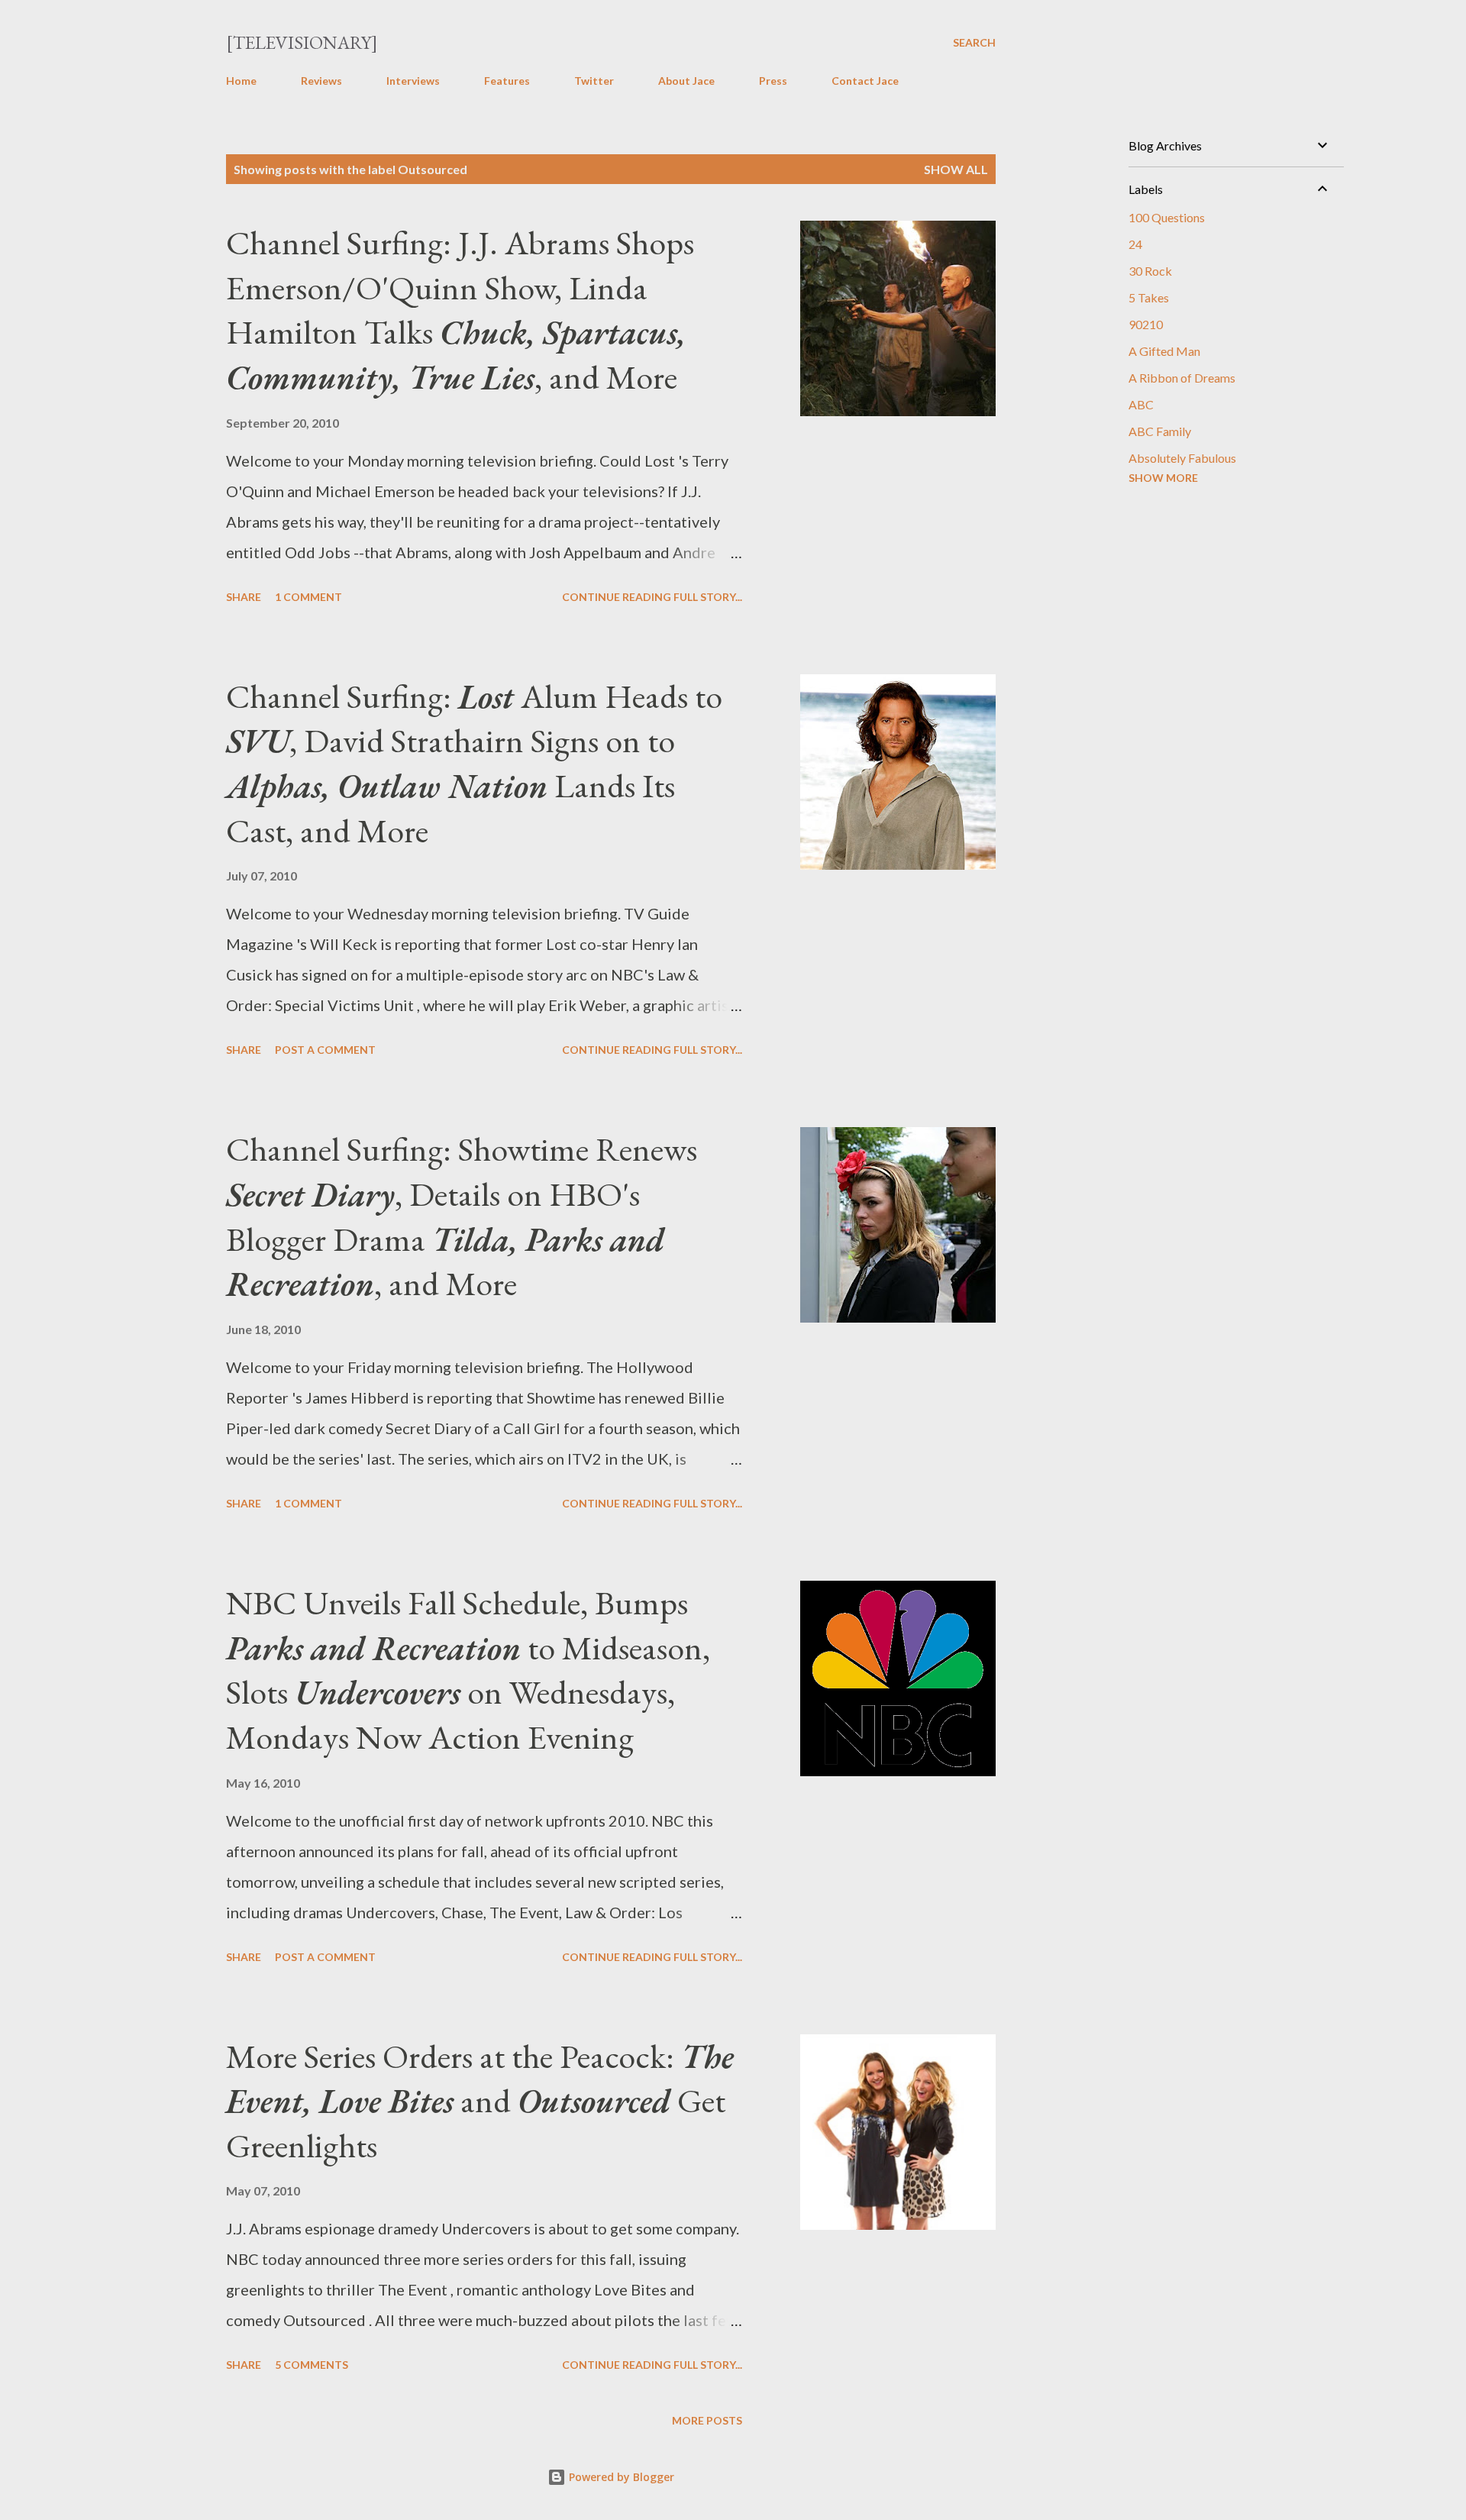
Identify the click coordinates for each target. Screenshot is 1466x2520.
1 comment (308, 597)
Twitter (594, 81)
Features (507, 81)
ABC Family (1160, 431)
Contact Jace (865, 81)
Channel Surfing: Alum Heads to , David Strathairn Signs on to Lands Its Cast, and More (474, 763)
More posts (707, 2420)
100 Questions (1167, 217)
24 (1135, 244)
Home (241, 81)
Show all (956, 169)
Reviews (321, 81)
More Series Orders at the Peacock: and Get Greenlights (480, 2101)
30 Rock (1150, 271)
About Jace (686, 81)
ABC (1141, 404)
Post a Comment (325, 1050)
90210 (1146, 324)
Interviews (413, 81)
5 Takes (1149, 297)
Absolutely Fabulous (1182, 458)
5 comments (312, 2365)
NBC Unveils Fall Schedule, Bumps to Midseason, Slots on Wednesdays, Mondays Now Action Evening (468, 1670)
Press (773, 81)
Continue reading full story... (652, 597)
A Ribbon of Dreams (1182, 378)
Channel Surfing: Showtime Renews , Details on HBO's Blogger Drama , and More (462, 1216)
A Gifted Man (1164, 351)
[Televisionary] (302, 42)
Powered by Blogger (620, 2477)
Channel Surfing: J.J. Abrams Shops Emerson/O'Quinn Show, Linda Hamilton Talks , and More (460, 310)
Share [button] (244, 597)
